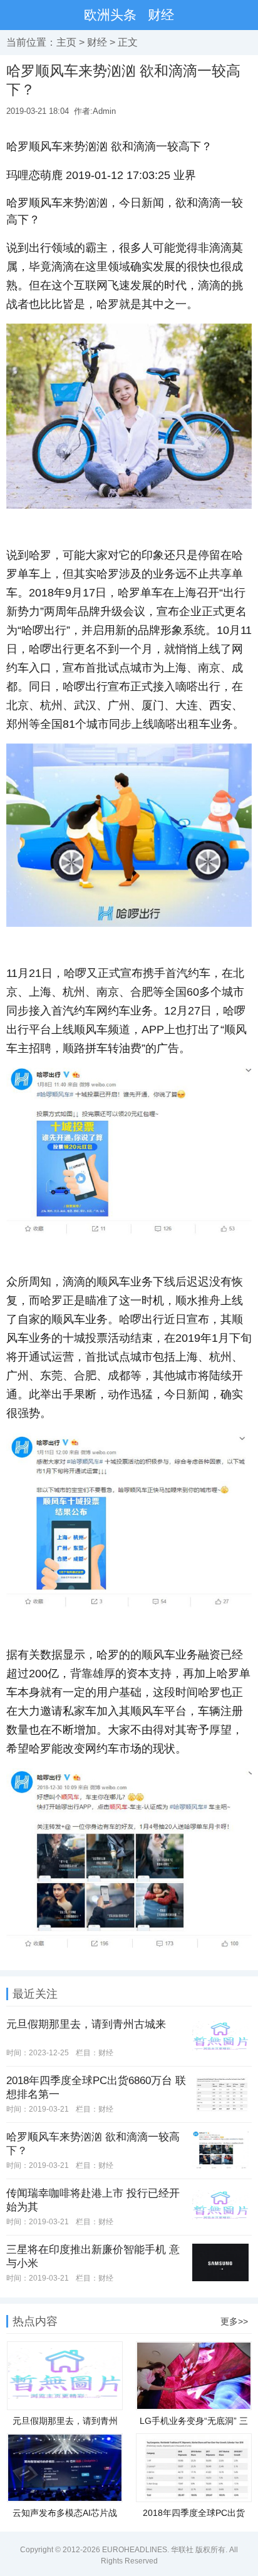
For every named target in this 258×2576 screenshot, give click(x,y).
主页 (66, 42)
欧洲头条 (110, 15)
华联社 (182, 2550)
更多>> (234, 2321)
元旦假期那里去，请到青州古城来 (86, 2024)
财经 (161, 15)
